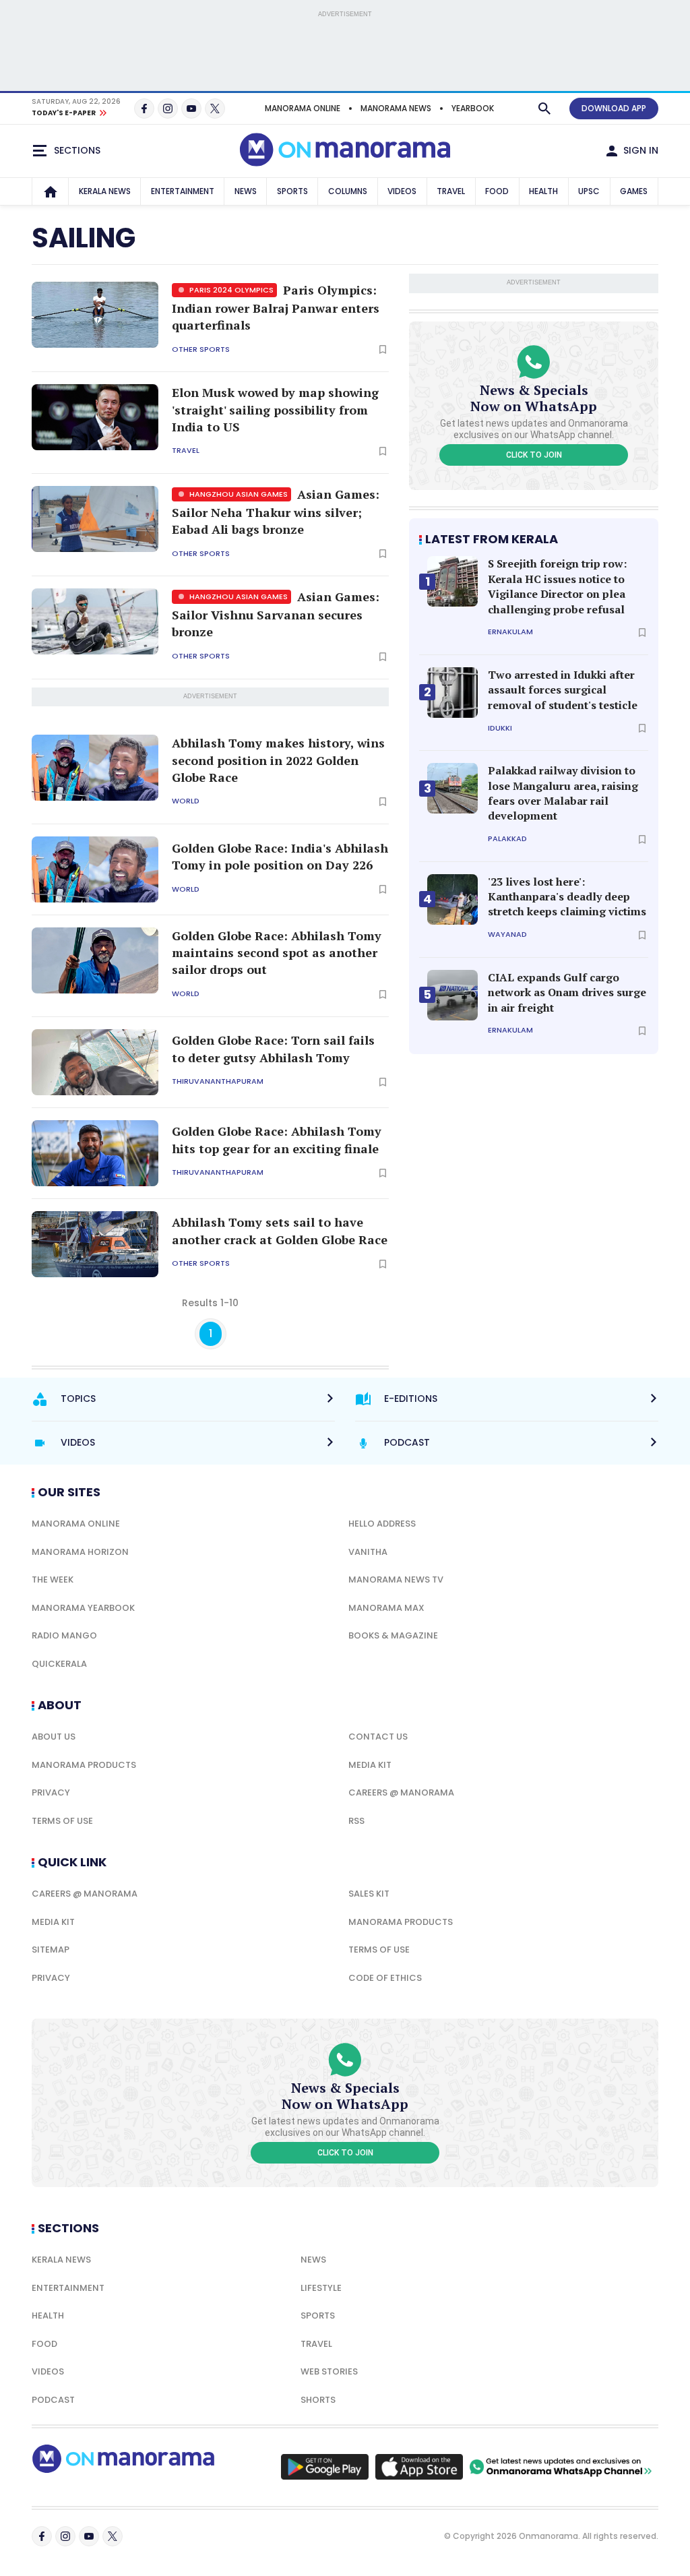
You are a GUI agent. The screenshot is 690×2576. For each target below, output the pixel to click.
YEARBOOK (473, 108)
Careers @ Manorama (401, 1792)
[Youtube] (191, 109)
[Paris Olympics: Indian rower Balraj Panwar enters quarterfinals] (95, 315)
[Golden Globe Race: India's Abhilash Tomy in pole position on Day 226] (95, 869)
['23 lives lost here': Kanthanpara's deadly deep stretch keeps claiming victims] (452, 899)
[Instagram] (168, 109)
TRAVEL (451, 191)
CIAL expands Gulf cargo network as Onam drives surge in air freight (567, 992)
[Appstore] (419, 2467)
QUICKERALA (59, 1664)
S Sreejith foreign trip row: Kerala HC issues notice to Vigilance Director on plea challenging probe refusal (557, 586)
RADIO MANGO (64, 1635)
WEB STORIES (329, 2371)
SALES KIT (369, 1894)
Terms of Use (62, 1821)
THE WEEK (53, 1580)
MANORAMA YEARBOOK (83, 1608)
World (186, 801)
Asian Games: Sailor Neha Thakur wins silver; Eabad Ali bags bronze (276, 512)
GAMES (634, 191)
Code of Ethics (385, 1978)
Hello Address (382, 1524)
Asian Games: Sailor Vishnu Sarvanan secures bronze (276, 614)
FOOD (497, 191)
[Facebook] (144, 109)
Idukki (500, 728)
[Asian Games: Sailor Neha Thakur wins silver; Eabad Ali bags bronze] (95, 519)
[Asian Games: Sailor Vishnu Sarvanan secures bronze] (95, 621)
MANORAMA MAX (386, 1608)
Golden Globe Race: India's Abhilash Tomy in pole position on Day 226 (280, 856)
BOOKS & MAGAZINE (393, 1635)
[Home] (51, 191)
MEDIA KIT (370, 1765)
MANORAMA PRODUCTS (84, 1765)
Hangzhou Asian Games (238, 494)
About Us (54, 1737)
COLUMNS (348, 191)
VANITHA (368, 1552)
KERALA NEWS (105, 191)
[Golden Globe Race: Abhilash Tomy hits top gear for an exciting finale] (95, 1153)
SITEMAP (51, 1950)
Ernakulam (510, 632)
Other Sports (201, 349)
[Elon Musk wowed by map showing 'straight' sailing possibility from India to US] (95, 417)
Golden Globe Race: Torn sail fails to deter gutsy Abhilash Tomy (273, 1048)
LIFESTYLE (321, 2288)
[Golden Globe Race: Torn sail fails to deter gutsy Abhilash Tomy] (95, 1062)
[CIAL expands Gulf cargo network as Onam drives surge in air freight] (452, 995)
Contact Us (378, 1737)
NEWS (246, 191)
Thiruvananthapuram (218, 1081)
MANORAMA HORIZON (80, 1552)
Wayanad (507, 934)
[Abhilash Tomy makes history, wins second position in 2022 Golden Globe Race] (95, 768)
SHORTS (318, 2400)
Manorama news (396, 108)
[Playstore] (325, 2467)
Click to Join (534, 455)
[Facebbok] (42, 2536)
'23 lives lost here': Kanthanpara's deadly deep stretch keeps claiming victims (567, 897)
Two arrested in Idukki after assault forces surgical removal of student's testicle (563, 690)
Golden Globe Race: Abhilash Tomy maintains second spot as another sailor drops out (277, 952)
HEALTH (543, 191)
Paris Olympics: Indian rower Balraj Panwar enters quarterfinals (276, 307)
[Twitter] (215, 109)
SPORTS (292, 191)
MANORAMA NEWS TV (396, 1580)
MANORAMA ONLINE (303, 108)
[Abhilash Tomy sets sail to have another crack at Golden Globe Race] (95, 1244)
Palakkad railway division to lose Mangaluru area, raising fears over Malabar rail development (563, 793)
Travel (186, 451)
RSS (356, 1821)
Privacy (51, 1792)
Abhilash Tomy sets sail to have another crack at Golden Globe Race (280, 1230)
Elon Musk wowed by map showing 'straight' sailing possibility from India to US (275, 409)
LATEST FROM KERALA (492, 539)
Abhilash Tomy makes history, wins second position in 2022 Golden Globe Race (278, 760)
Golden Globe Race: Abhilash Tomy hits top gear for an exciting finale (277, 1139)
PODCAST (53, 2400)
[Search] (544, 109)
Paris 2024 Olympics (230, 290)
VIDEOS (402, 191)
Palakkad (507, 839)
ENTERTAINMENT (183, 191)
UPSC (589, 191)
